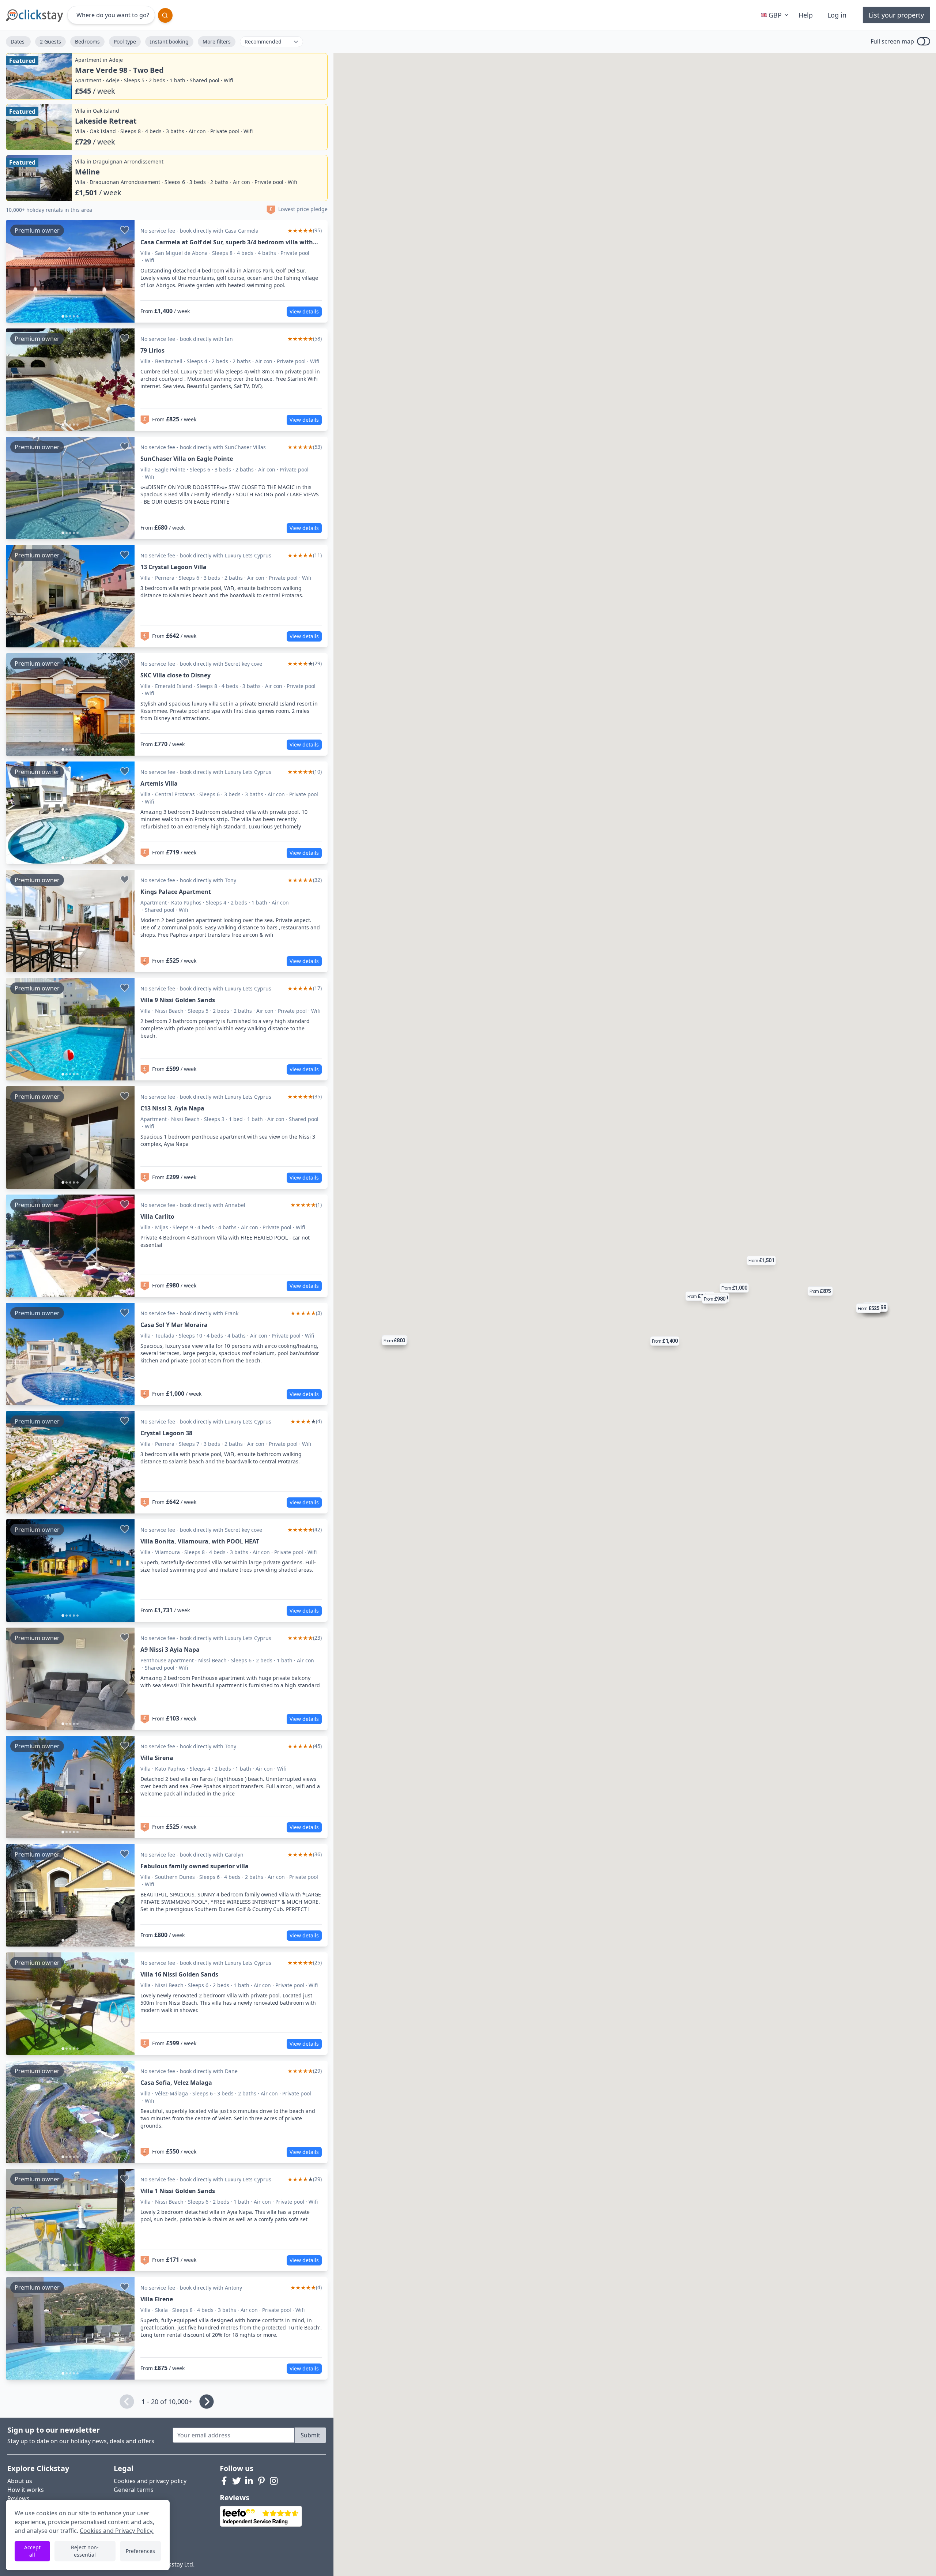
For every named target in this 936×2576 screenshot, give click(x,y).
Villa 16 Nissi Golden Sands (179, 1974)
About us (20, 2481)
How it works (26, 2490)
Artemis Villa (159, 783)
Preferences (140, 2551)
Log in (837, 15)
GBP (775, 15)
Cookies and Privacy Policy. (117, 2531)
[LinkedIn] (249, 2481)
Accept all (32, 2551)
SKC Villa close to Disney (175, 675)
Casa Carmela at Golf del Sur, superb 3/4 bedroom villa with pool (227, 242)
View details (304, 311)
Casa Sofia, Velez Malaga (176, 2083)
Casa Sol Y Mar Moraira (174, 1325)
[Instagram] (274, 2481)
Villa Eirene (157, 2299)
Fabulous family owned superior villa (195, 1866)
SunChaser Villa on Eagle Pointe (187, 459)
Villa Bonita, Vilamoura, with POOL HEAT (200, 1541)
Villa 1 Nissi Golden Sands (178, 2191)
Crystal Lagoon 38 (166, 1433)
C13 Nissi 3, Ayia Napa (172, 1108)
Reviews (18, 2498)
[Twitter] (237, 2481)
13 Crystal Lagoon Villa (173, 567)
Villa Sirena (157, 1758)
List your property (896, 15)
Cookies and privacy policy (150, 2481)
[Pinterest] (261, 2481)
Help (806, 15)
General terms (134, 2490)
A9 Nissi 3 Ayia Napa (170, 1650)
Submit (310, 2435)
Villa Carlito (157, 1216)
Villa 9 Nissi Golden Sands (178, 1000)
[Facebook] (224, 2481)
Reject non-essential (85, 2551)
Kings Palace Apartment (176, 892)
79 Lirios (152, 350)
